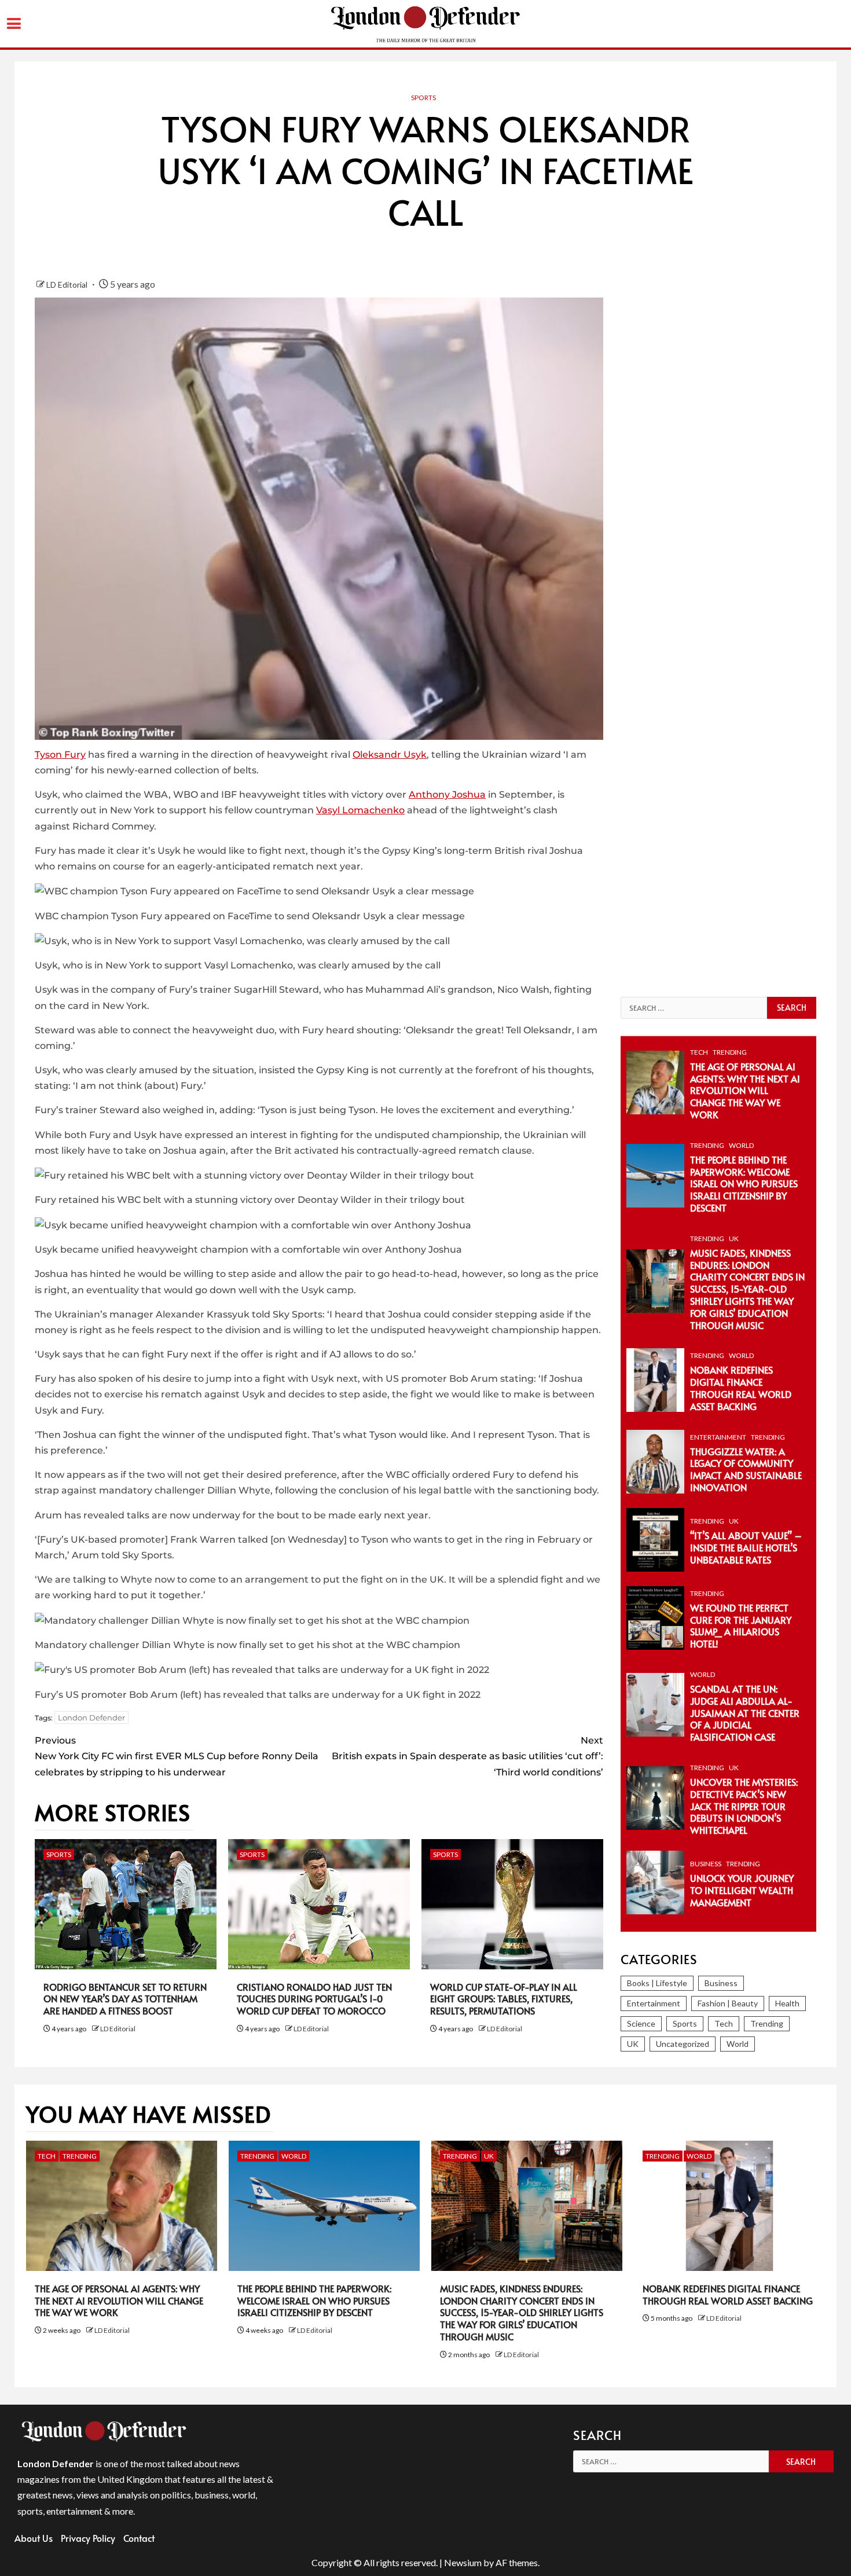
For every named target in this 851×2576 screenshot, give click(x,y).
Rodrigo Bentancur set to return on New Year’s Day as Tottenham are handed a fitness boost (125, 1999)
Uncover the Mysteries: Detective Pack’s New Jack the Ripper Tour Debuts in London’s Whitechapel (744, 1806)
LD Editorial (68, 285)
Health (787, 2003)
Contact (139, 2538)
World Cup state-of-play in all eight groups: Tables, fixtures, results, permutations (504, 1999)
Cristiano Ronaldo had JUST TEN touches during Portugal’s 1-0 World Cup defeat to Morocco (314, 1999)
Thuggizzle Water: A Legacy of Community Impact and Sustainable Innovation (746, 1469)
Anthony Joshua (447, 795)
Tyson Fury (60, 755)
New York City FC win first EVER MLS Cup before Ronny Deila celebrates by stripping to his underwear (177, 1756)
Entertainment (718, 1437)
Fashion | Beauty (728, 2003)
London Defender (91, 1718)
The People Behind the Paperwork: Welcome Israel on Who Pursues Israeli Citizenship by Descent (744, 1184)
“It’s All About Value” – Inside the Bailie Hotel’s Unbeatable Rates (746, 1547)
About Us (34, 2538)
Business (706, 1864)
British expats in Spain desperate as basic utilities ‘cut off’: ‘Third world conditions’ (467, 1756)
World (741, 1145)
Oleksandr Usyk (390, 755)
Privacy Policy (88, 2538)
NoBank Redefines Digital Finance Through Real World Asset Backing (741, 1388)
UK (734, 1239)
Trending (730, 1052)
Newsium (463, 2562)
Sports (423, 98)
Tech (699, 1052)
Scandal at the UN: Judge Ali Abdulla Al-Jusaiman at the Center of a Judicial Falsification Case (745, 1713)
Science (641, 2023)
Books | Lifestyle (657, 1983)
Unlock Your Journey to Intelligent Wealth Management (742, 1890)
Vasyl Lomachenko (360, 810)
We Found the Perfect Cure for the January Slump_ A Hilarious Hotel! (741, 1625)
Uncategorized (683, 2044)
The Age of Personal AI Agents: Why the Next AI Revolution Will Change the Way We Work (745, 1090)
